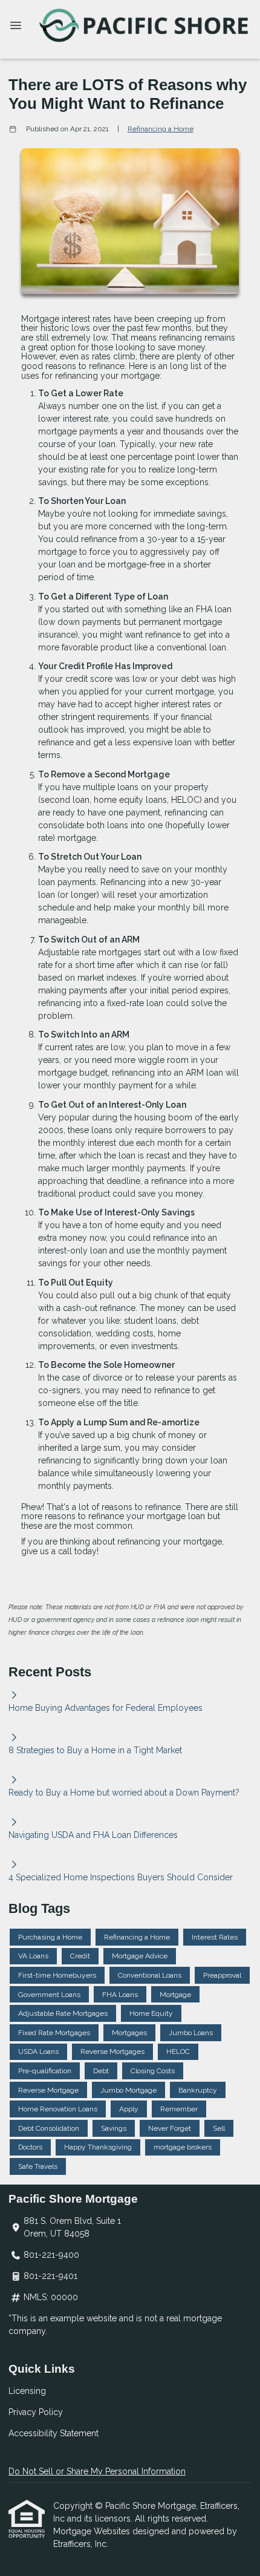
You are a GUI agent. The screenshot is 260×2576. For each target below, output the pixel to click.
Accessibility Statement (54, 2433)
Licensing (27, 2391)
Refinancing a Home (161, 129)
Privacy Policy (36, 2412)
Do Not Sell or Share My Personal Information (97, 2471)
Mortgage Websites (93, 2531)
